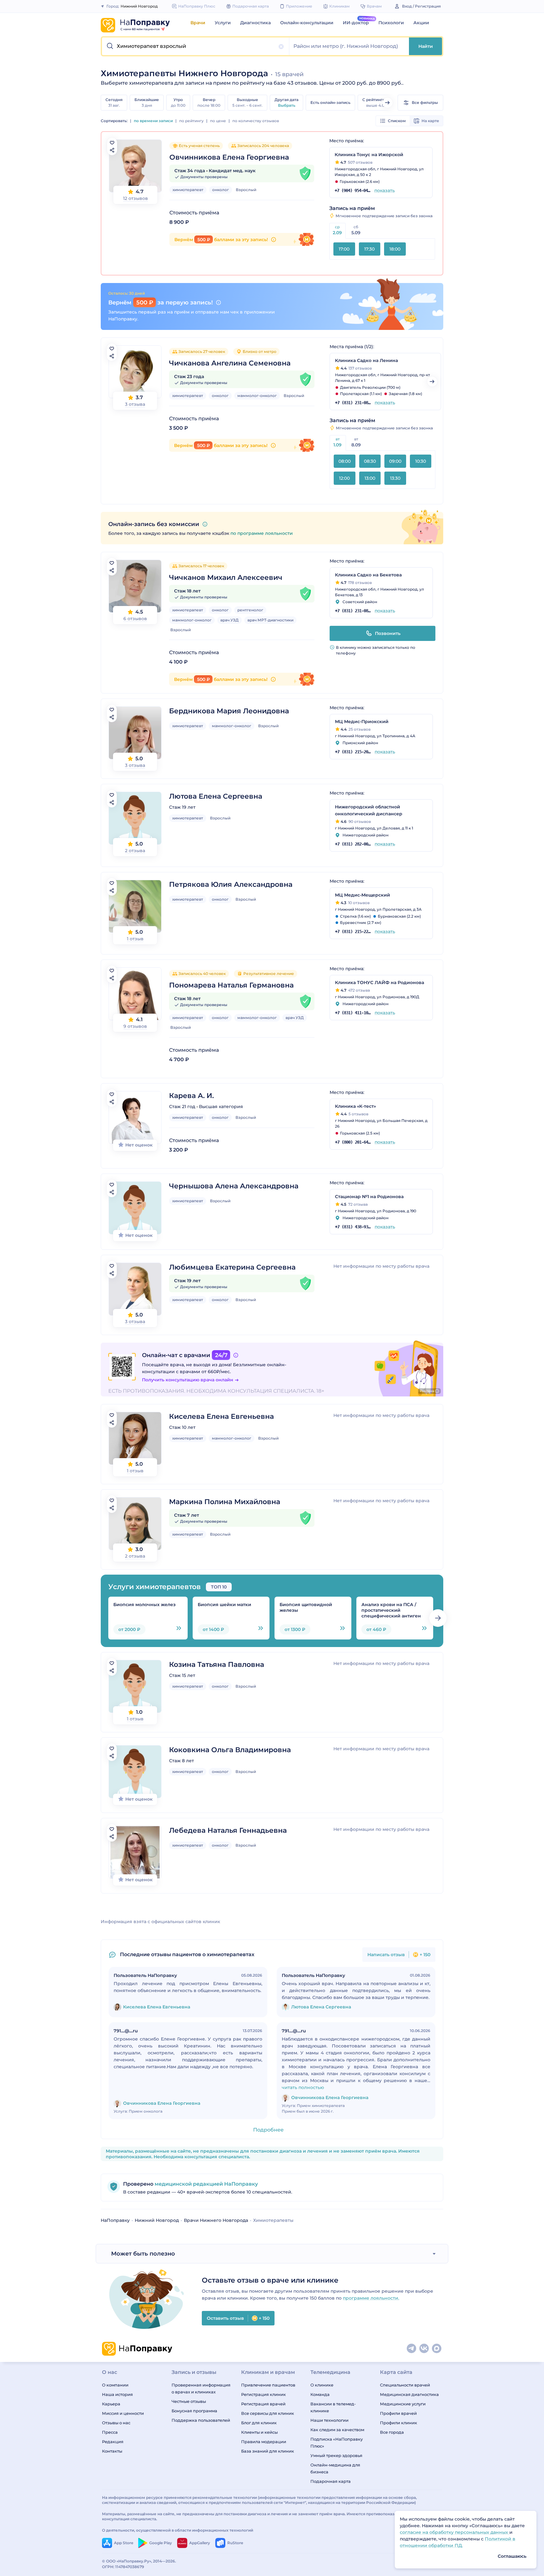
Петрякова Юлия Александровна (231, 884)
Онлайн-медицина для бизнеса (335, 2468)
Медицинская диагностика (409, 2394)
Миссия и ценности (123, 2413)
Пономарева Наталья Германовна (231, 985)
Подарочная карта (331, 2481)
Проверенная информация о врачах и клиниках (201, 2388)
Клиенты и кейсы (259, 2432)
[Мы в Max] (437, 2349)
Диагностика (255, 23)
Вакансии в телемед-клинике (333, 2407)
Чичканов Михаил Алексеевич (226, 577)
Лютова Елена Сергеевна (216, 796)
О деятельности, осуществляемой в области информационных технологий (178, 2530)
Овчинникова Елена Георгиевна (229, 157)
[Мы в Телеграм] (412, 2349)
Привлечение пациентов (268, 2385)
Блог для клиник (259, 2423)
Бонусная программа (194, 2411)
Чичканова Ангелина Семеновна (230, 363)
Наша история (117, 2394)
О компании (115, 2385)
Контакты (112, 2451)
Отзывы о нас (116, 2423)
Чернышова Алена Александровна (234, 1186)
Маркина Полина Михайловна (225, 1502)
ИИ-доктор (356, 23)
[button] (196, 46)
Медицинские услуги (403, 2404)
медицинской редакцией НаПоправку (206, 2184)
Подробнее (268, 2130)
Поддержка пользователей (201, 2420)
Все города (392, 2432)
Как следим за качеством (337, 2430)
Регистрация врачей (263, 2404)
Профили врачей (398, 2413)
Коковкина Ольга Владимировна (230, 1750)
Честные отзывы (189, 2401)
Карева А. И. (191, 1096)
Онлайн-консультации (307, 23)
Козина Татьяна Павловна (217, 1664)
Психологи (391, 23)
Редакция (113, 2442)
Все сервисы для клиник (268, 2413)
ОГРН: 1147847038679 (123, 2567)
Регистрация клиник (263, 2394)
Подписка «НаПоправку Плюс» (337, 2443)
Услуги (223, 23)
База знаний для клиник (268, 2451)
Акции (421, 23)
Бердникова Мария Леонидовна (229, 711)
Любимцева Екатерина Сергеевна (232, 1267)
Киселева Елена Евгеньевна (221, 1416)
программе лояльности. (371, 2298)
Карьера (111, 2404)
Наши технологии (329, 2420)
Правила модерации (264, 2442)
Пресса (110, 2432)
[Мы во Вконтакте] (424, 2349)
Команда (320, 2394)
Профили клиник (399, 2423)
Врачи (198, 23)
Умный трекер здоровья (336, 2455)
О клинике (322, 2385)
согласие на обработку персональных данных (455, 2532)
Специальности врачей (405, 2385)
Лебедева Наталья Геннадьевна (228, 1830)
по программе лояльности (262, 533)
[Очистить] (281, 47)
